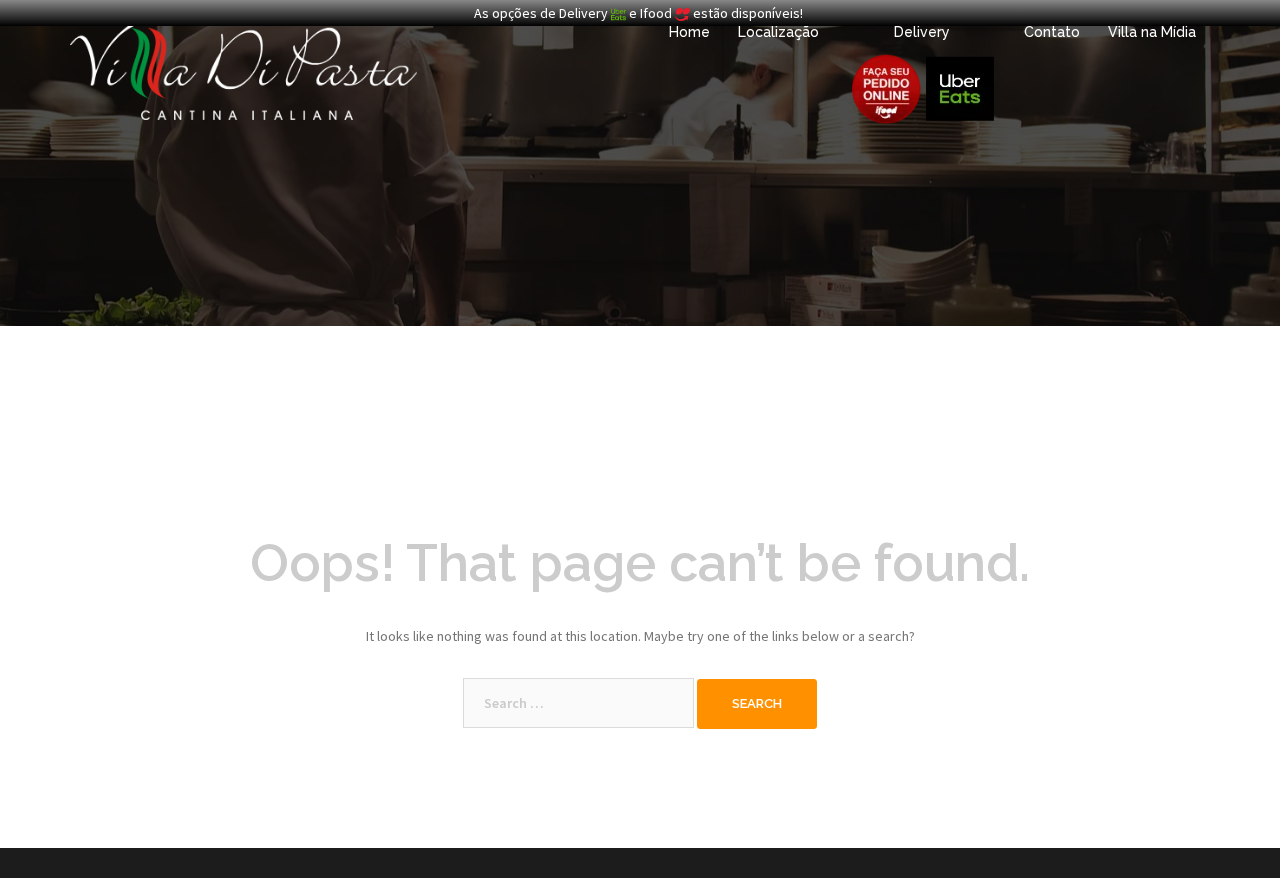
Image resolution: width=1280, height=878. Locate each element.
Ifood (657, 13)
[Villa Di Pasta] (243, 68)
